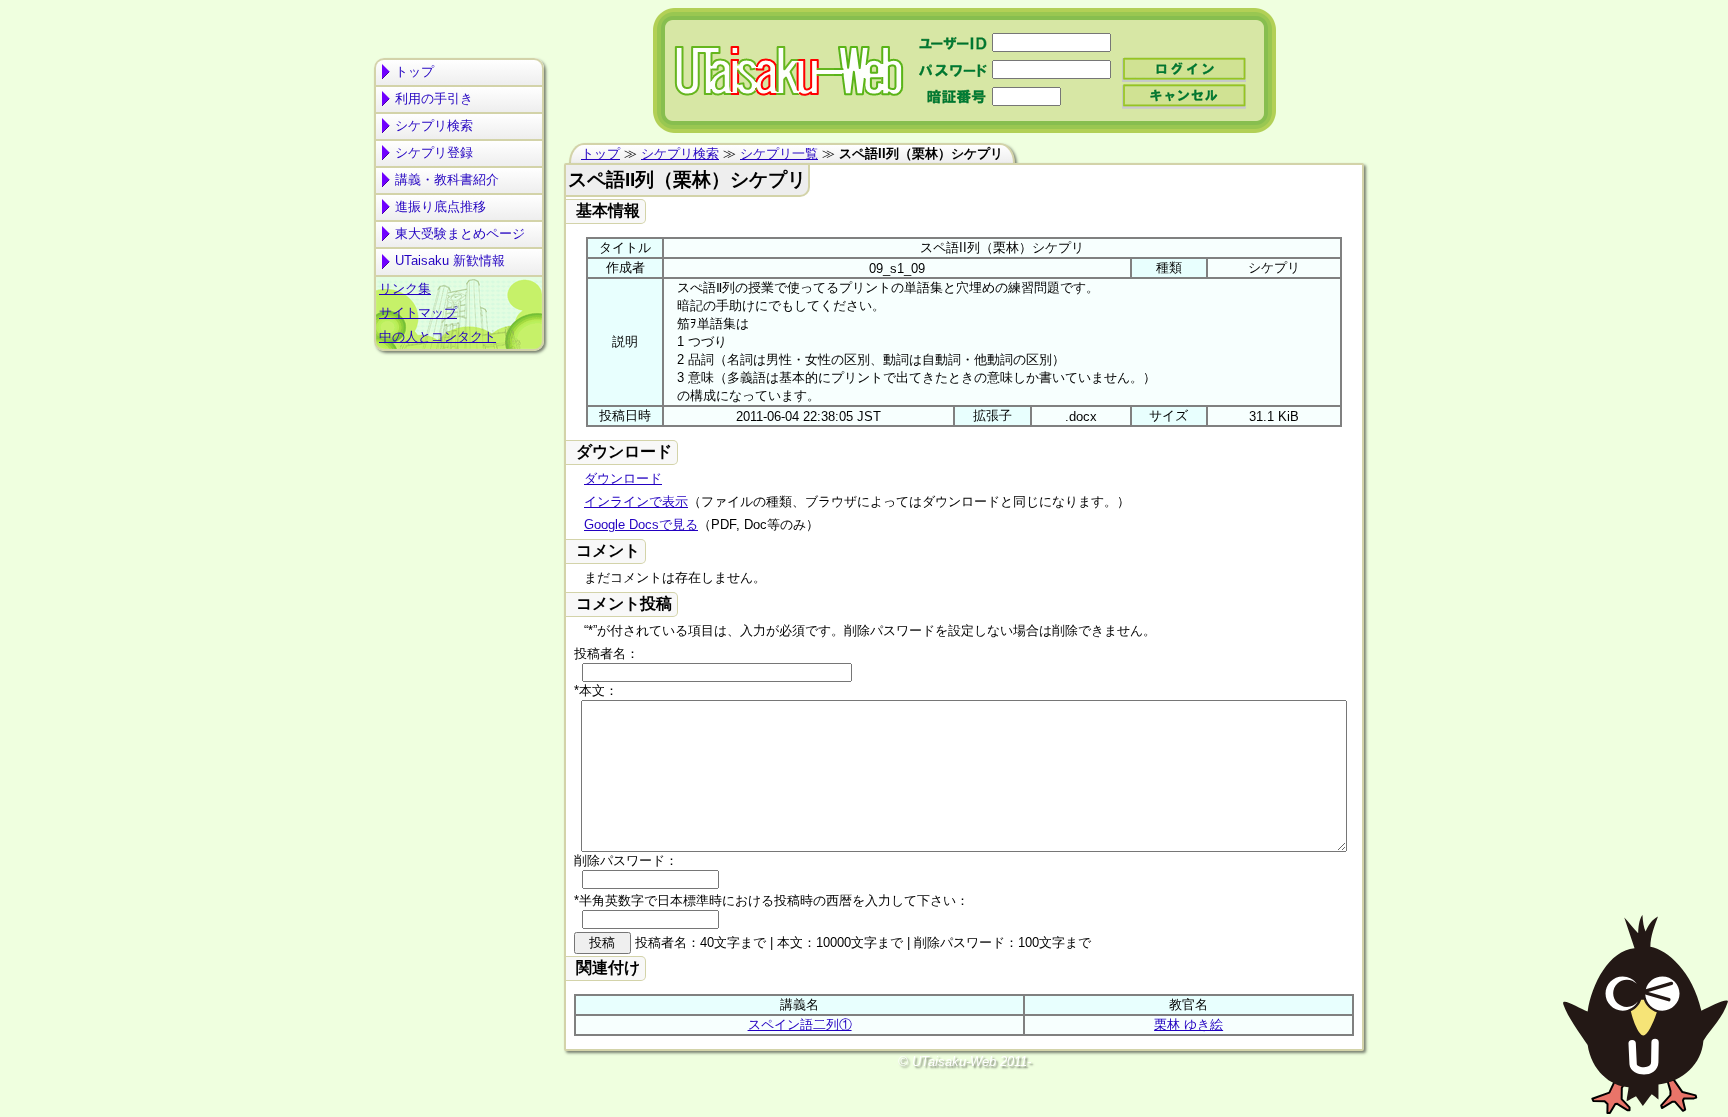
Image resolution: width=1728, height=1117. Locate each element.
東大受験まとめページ (460, 233)
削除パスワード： (626, 860)
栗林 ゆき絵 (1188, 1024)
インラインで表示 (636, 501)
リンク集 (405, 288)
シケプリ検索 (434, 125)
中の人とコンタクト (437, 336)
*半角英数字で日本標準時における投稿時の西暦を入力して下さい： (771, 900)
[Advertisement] (459, 436)
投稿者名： (606, 653)
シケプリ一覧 (779, 153)
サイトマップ (418, 312)
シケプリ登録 (434, 152)
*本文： (596, 690)
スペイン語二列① (800, 1024)
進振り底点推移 (440, 206)
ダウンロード (623, 478)
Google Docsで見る (641, 524)
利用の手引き (434, 98)
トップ (414, 71)
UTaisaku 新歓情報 (450, 260)
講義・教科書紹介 (447, 179)
